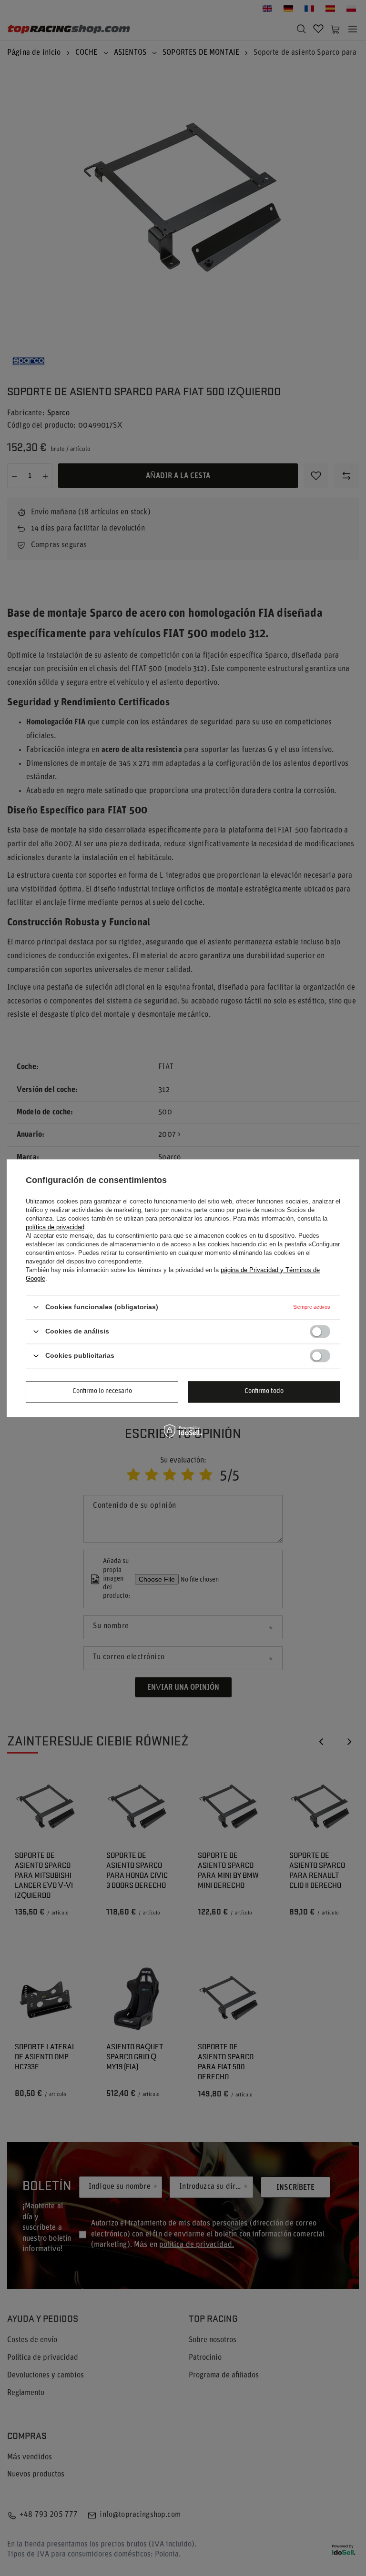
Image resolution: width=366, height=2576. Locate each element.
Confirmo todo (264, 1391)
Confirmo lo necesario (102, 1391)
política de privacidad (55, 1227)
